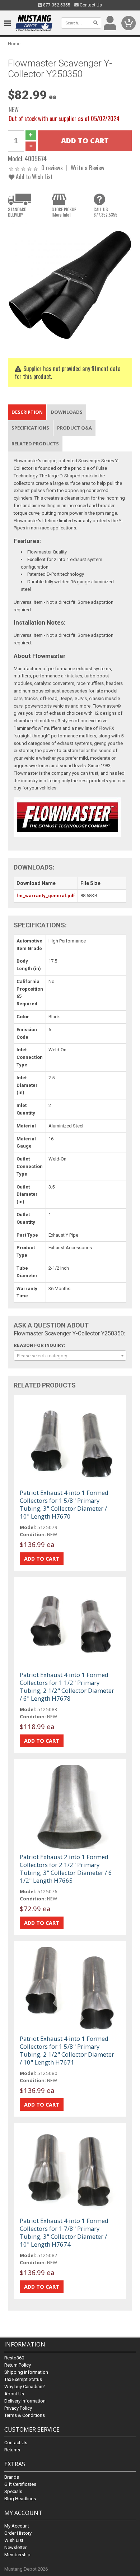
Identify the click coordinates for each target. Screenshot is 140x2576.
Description (27, 412)
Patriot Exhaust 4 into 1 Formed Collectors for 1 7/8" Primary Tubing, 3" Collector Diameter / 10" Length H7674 (64, 2232)
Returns (12, 2450)
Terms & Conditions (25, 2415)
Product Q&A (74, 428)
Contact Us (90, 5)
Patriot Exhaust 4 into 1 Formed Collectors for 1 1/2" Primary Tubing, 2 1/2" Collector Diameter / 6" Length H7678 (67, 1687)
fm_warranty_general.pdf (46, 896)
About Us (14, 2394)
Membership (17, 2555)
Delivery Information (25, 2401)
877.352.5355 (56, 5)
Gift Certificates (20, 2484)
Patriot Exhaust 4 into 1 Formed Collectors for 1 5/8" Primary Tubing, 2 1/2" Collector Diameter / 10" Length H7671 (67, 2050)
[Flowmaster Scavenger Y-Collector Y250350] (70, 285)
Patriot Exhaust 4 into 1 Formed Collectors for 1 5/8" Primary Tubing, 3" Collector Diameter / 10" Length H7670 (64, 1504)
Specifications (30, 428)
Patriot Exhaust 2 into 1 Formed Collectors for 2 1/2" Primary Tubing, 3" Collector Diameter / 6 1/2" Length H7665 (66, 1869)
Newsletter (15, 2547)
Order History (18, 2533)
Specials (13, 2491)
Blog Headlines (20, 2499)
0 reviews (52, 168)
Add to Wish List (34, 177)
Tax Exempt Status (23, 2379)
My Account (17, 2526)
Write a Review (88, 168)
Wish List (14, 2540)
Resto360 (14, 2358)
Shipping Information (26, 2372)
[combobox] (70, 1356)
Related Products (35, 444)
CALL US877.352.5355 (106, 212)
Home (14, 44)
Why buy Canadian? (25, 2387)
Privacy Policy (18, 2408)
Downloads (67, 412)
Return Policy (18, 2365)
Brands (12, 2477)
